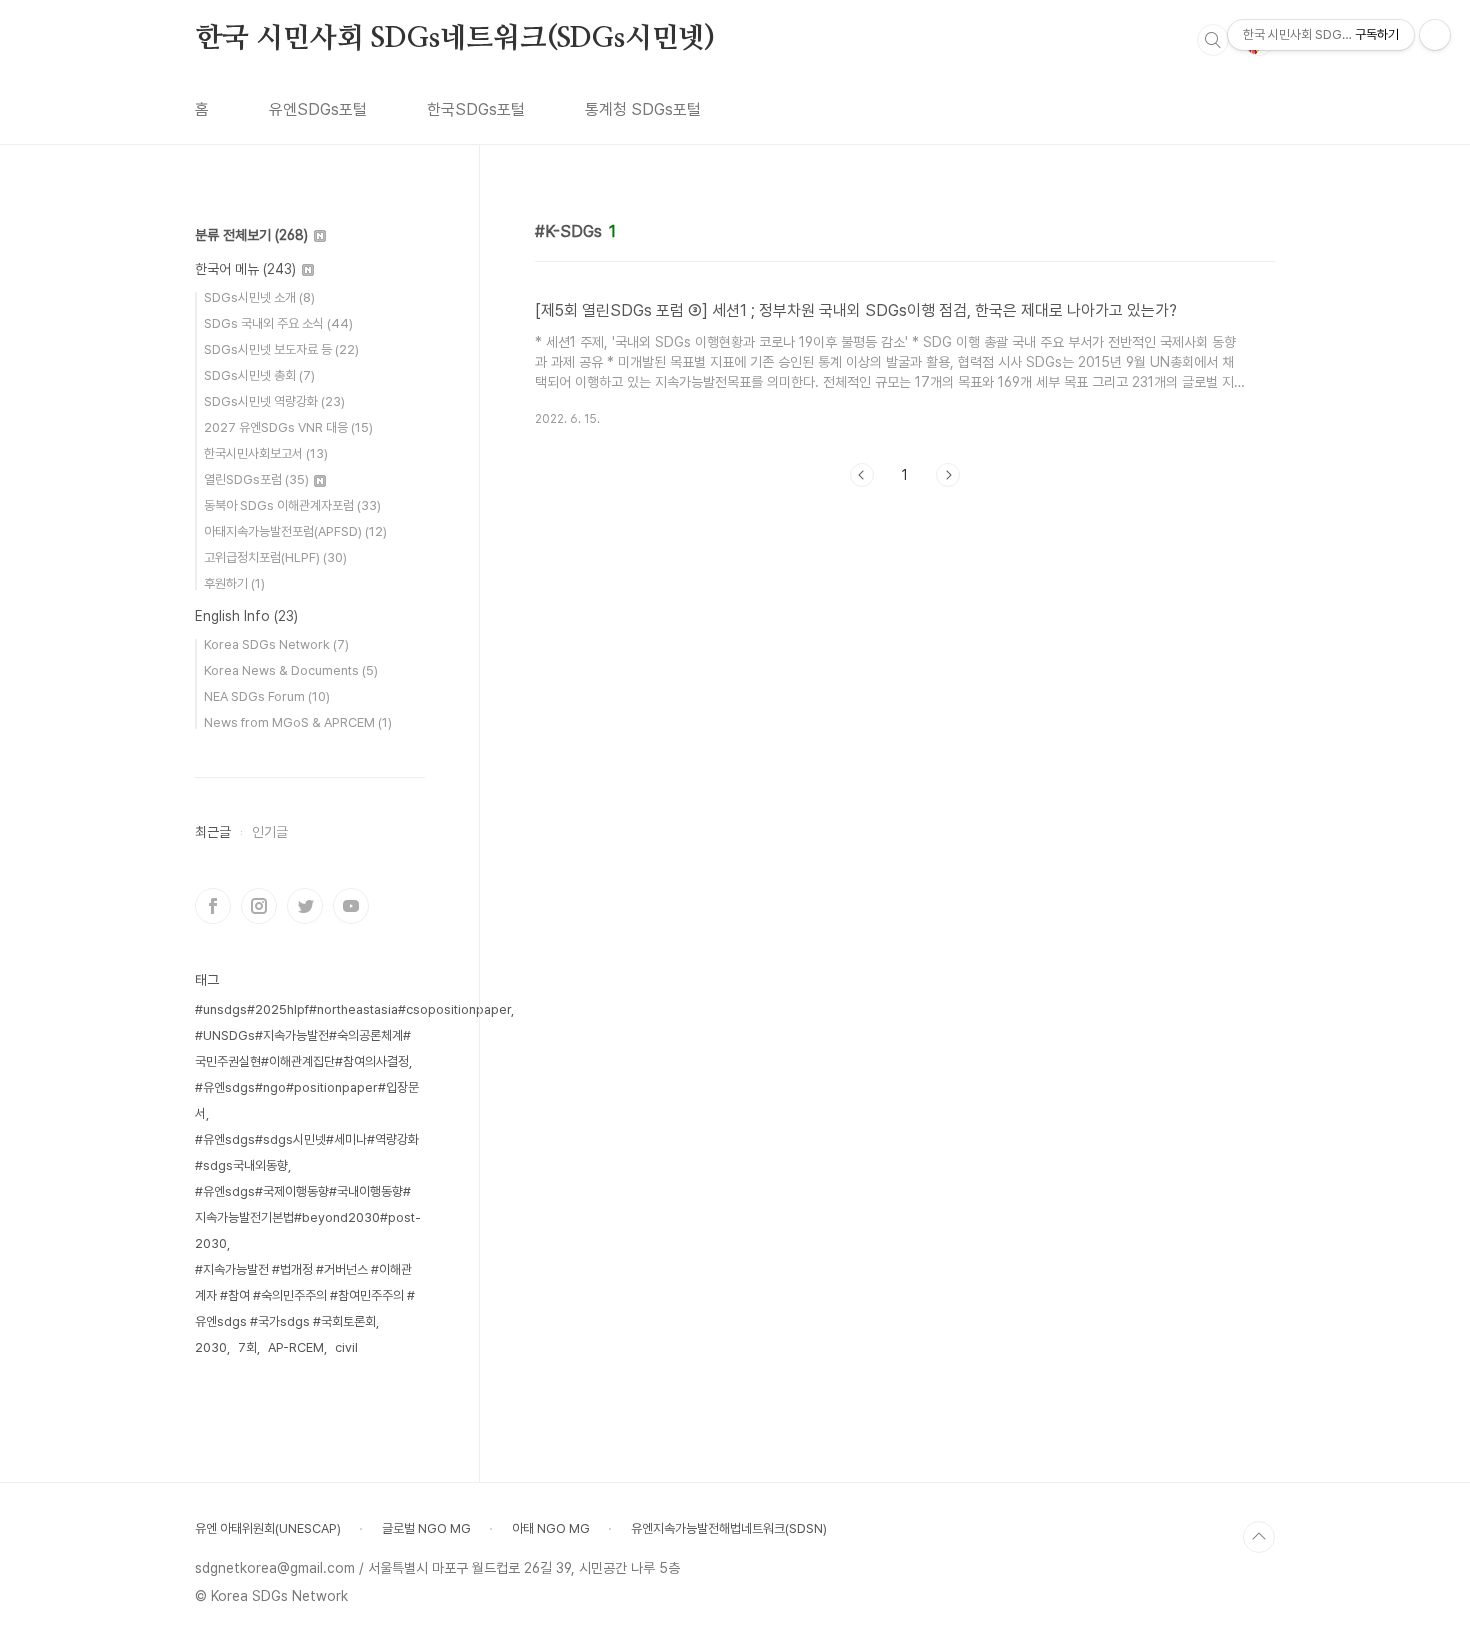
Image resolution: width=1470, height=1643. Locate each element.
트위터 (305, 906)
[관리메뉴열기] (1435, 35)
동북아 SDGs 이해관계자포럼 (292, 505)
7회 (247, 1347)
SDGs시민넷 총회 (259, 375)
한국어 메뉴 (245, 269)
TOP (1259, 1537)
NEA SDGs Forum (267, 696)
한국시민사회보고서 (266, 453)
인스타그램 (259, 906)
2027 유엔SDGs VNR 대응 (288, 427)
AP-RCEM (296, 1347)
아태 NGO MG (551, 1528)
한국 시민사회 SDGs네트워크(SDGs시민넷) (455, 39)
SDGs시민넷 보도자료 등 (281, 349)
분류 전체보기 (251, 235)
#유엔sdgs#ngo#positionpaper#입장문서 (307, 1100)
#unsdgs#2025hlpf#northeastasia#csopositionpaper (353, 1009)
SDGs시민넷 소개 (259, 297)
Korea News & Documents (291, 670)
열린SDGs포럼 (256, 479)
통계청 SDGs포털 (643, 109)
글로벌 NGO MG (426, 1528)
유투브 (351, 906)
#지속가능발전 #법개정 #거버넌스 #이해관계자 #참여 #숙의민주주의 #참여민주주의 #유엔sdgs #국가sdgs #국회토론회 (305, 1295)
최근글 (213, 832)
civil (346, 1347)
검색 (1213, 40)
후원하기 (234, 583)
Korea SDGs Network (276, 644)
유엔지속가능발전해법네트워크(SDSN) (729, 1528)
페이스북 (213, 906)
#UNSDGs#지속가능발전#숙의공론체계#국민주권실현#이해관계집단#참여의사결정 (303, 1048)
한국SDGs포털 (476, 109)
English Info (246, 616)
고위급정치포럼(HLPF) (275, 557)
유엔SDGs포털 (318, 109)
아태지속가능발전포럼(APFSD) (295, 531)
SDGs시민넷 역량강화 (274, 401)
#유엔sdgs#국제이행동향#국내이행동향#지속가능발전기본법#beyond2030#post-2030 (308, 1217)
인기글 (270, 832)
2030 (211, 1347)
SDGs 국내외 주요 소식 (278, 323)
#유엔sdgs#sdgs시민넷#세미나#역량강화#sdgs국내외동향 (307, 1152)
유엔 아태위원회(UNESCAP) (268, 1528)
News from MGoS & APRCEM (298, 722)
